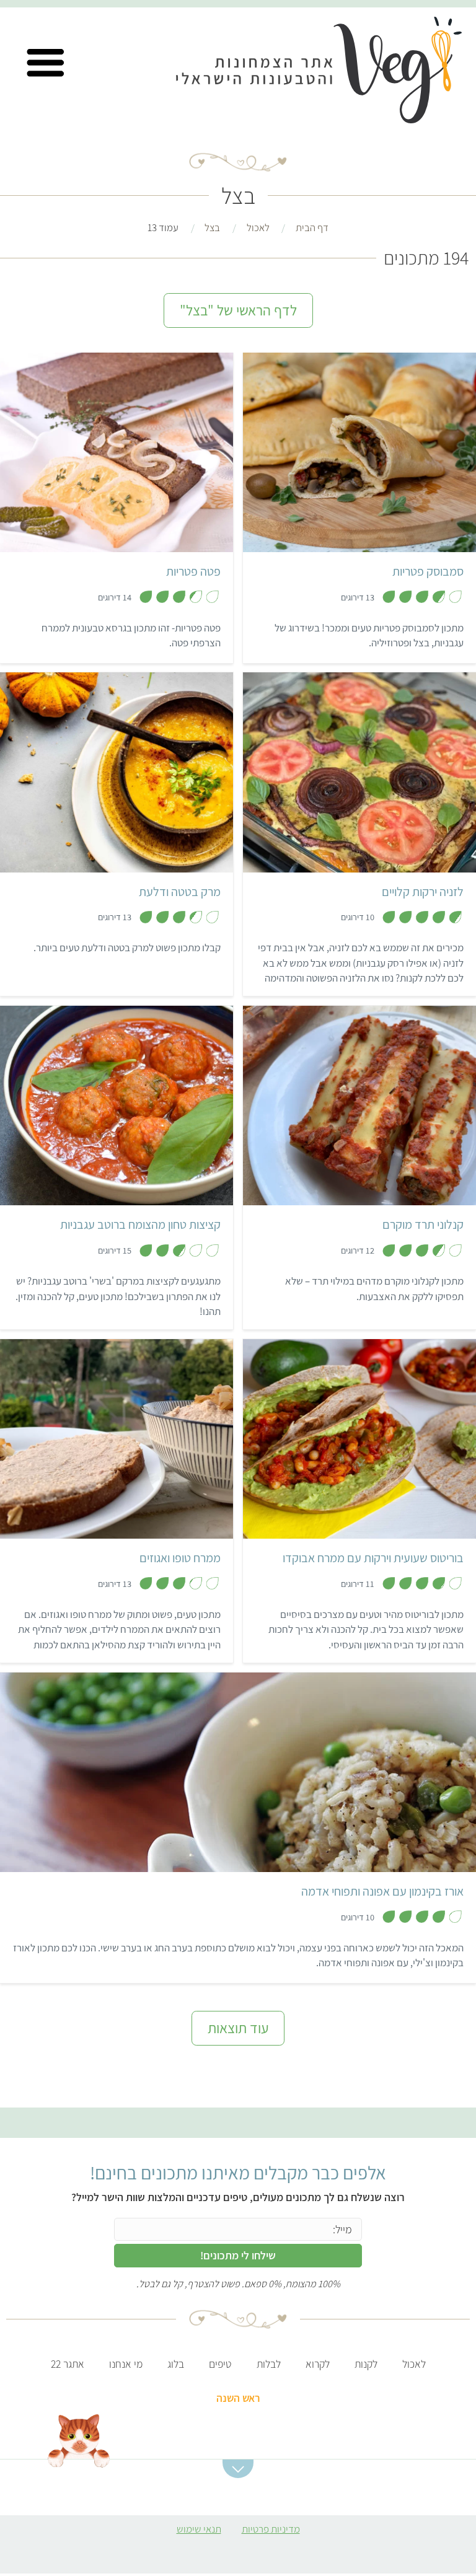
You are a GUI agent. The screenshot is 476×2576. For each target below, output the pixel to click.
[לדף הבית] (333, 75)
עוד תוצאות (238, 2028)
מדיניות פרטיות (271, 2529)
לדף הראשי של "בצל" (238, 310)
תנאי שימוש (199, 2529)
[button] (45, 62)
